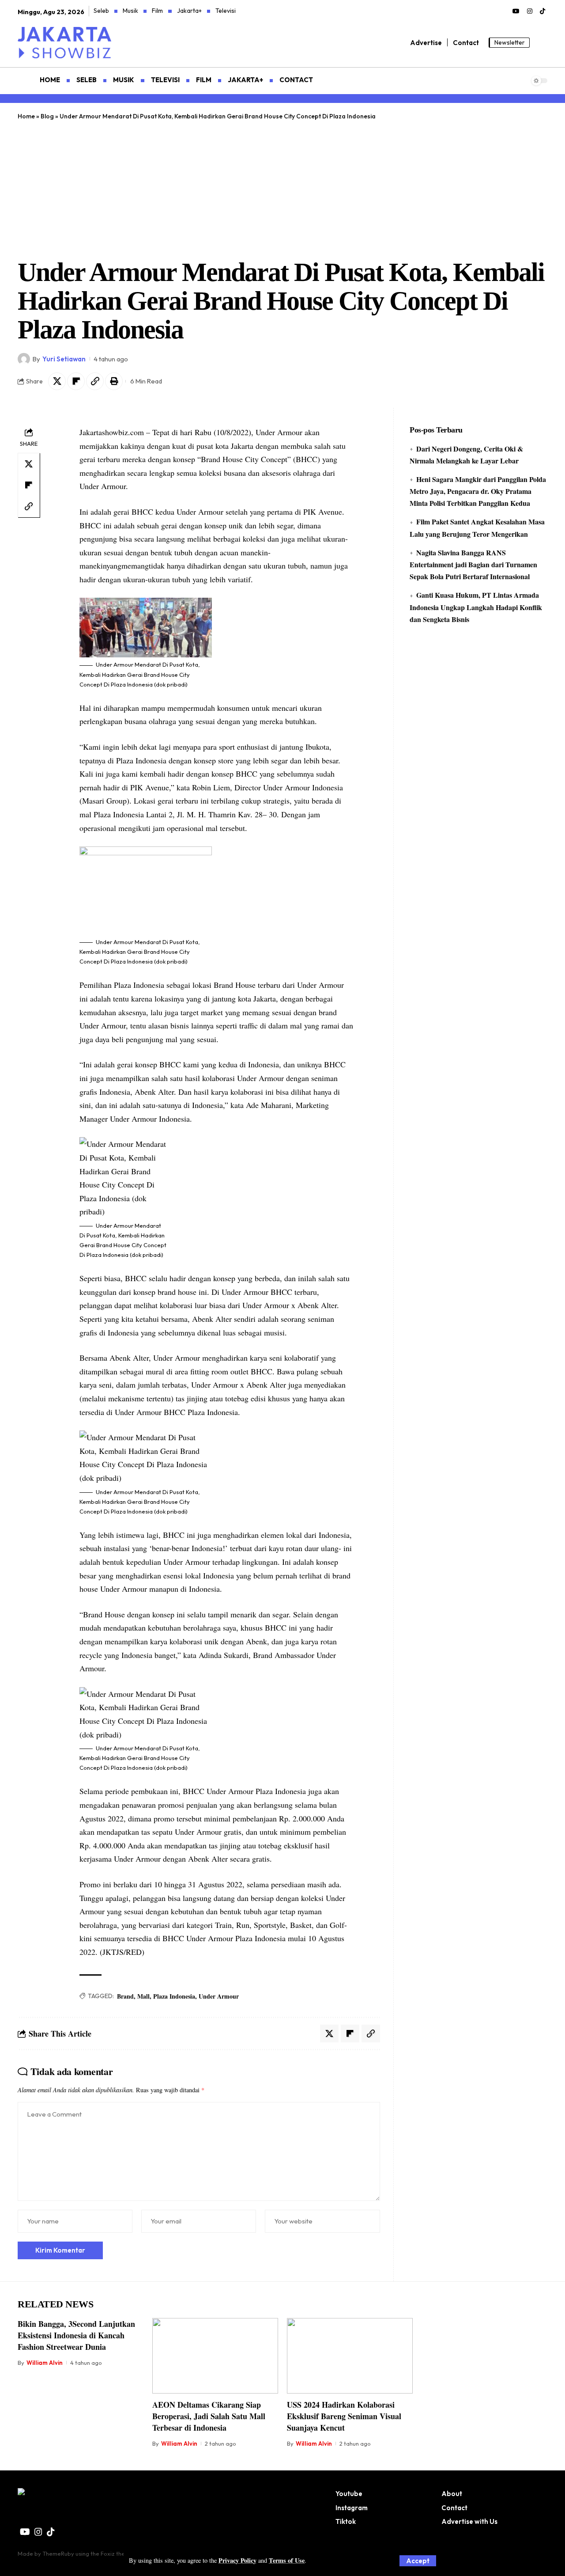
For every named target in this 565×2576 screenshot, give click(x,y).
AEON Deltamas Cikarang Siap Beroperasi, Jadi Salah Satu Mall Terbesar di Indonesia (209, 2416)
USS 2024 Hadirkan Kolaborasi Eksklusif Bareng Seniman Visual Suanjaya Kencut (344, 2416)
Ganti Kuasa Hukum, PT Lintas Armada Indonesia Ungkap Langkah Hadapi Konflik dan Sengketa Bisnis (476, 607)
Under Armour (219, 1996)
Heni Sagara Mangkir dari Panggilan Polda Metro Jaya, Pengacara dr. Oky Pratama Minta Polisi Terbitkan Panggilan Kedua (478, 491)
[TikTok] (542, 11)
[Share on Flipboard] (76, 381)
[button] (418, 2561)
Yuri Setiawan (64, 359)
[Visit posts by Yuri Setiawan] (24, 359)
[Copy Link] (95, 381)
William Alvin (45, 2363)
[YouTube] (516, 11)
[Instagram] (530, 11)
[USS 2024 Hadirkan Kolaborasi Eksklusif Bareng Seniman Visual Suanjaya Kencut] (350, 2356)
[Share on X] (57, 381)
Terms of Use (287, 2560)
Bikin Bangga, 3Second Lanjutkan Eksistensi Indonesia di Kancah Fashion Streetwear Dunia (76, 2335)
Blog (47, 116)
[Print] (114, 381)
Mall (143, 1996)
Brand (125, 1996)
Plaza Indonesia (174, 1996)
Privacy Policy (237, 2560)
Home (26, 116)
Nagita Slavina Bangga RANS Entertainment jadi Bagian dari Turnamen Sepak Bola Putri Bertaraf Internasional (473, 564)
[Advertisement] (282, 187)
